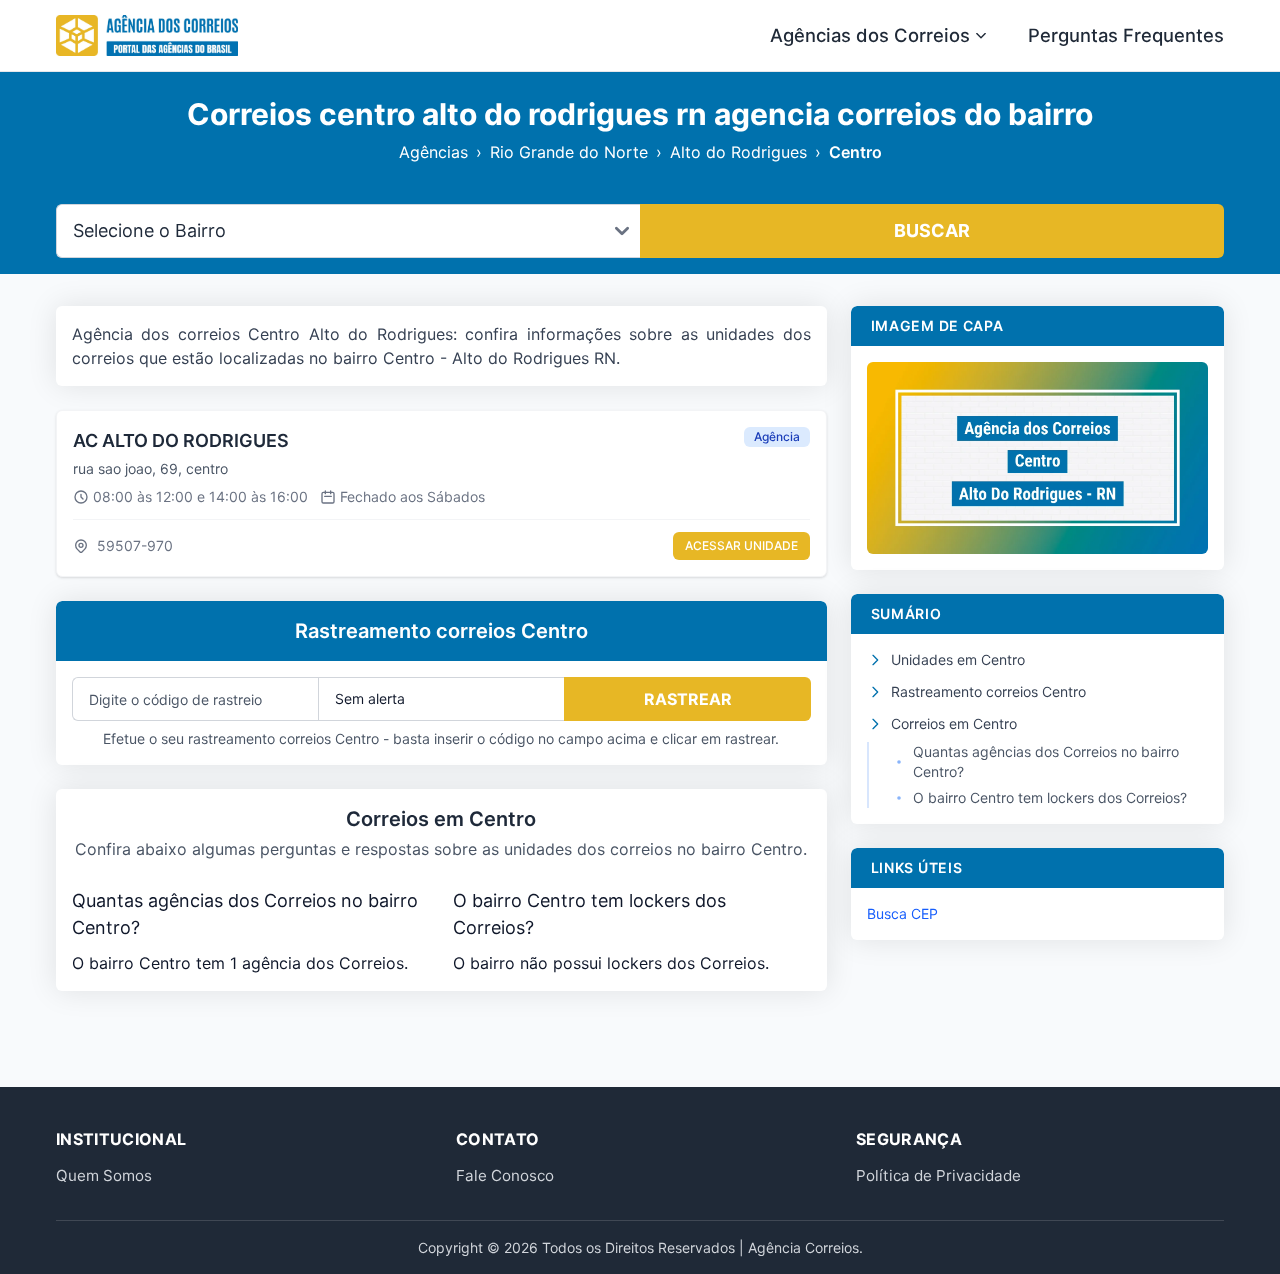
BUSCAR (932, 230)
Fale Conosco (505, 1175)
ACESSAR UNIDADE (741, 545)
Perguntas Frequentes (1126, 35)
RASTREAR (688, 699)
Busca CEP (902, 913)
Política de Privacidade (938, 1175)
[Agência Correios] (147, 36)
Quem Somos (104, 1175)
